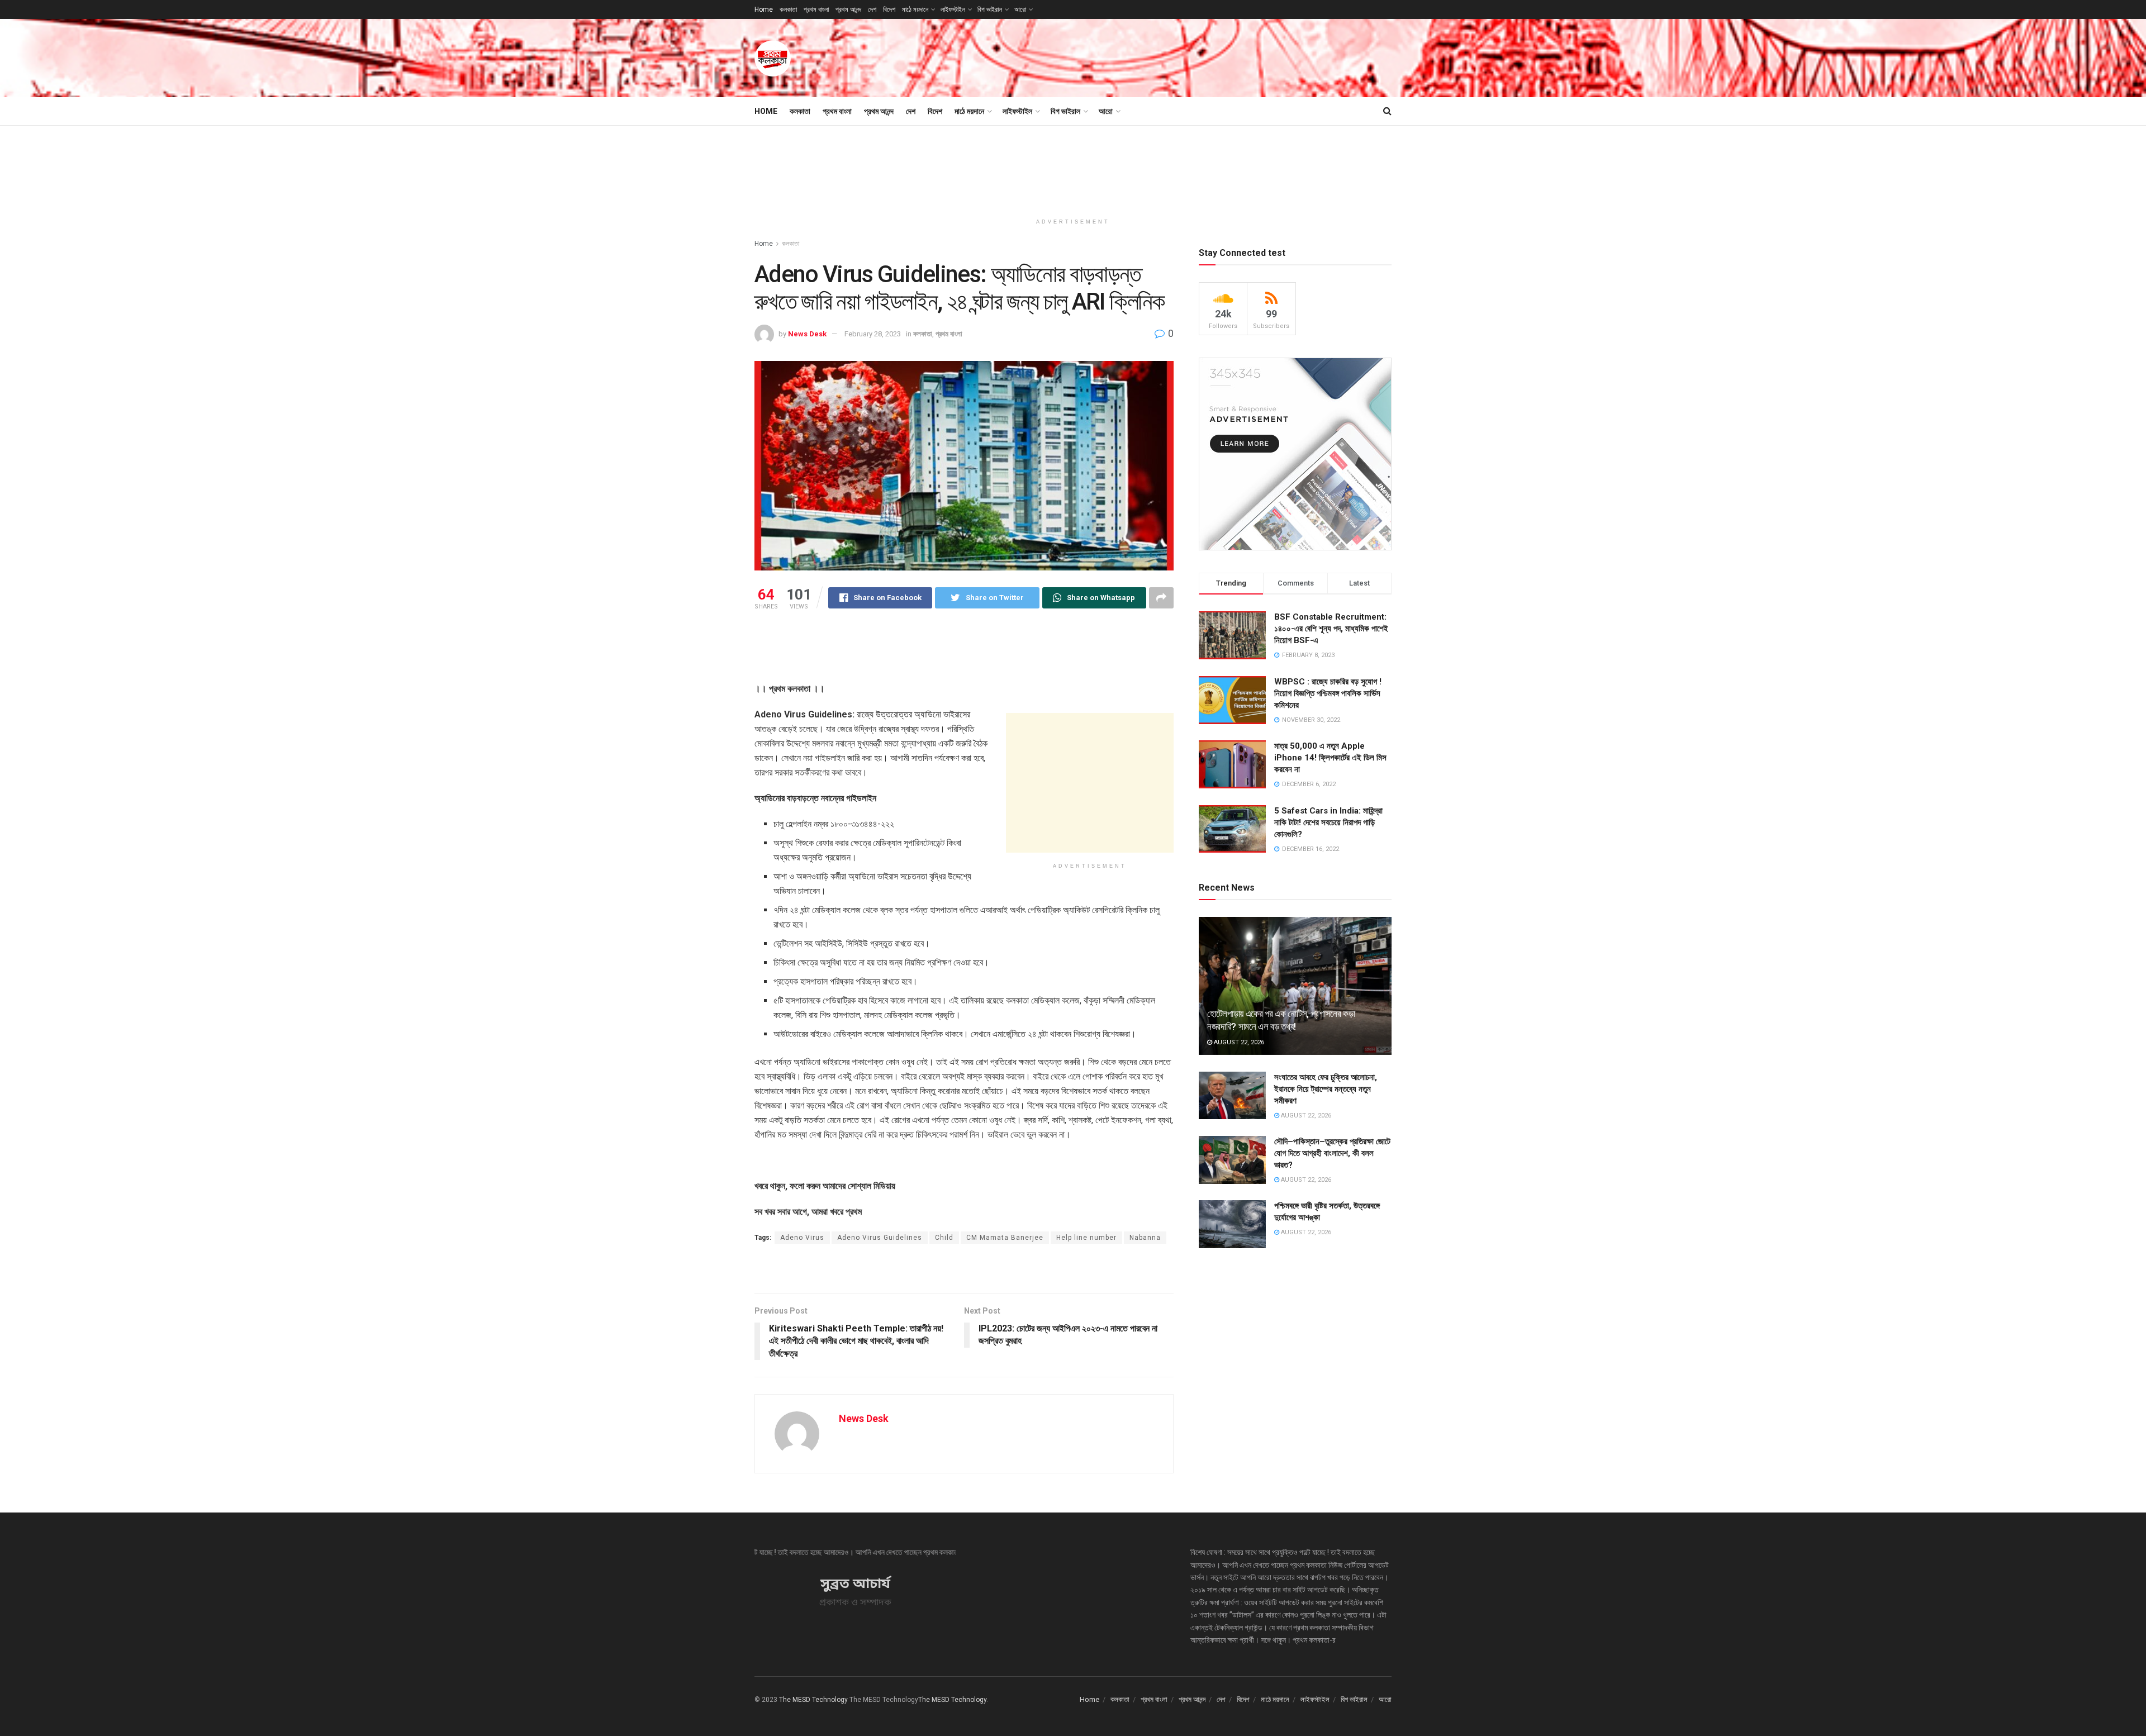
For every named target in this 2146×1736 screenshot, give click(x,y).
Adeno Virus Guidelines (880, 1238)
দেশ (872, 9)
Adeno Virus (802, 1238)
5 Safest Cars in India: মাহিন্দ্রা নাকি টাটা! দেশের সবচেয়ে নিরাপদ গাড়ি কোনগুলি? (1328, 822)
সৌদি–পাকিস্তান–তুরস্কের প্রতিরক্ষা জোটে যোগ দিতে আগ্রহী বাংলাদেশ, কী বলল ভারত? (1332, 1153)
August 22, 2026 (1238, 1042)
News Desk (807, 334)
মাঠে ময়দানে (915, 9)
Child (944, 1238)
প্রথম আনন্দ (848, 9)
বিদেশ (889, 9)
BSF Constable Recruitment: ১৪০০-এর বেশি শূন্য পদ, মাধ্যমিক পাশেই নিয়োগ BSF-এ (1331, 629)
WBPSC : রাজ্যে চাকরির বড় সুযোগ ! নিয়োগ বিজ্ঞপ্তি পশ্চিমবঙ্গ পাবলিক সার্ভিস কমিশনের (1328, 693)
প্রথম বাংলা (816, 9)
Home (764, 9)
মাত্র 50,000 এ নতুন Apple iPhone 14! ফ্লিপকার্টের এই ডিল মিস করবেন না (1330, 758)
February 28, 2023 (873, 334)
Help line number (1086, 1238)
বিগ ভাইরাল (990, 9)
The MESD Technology (813, 1700)
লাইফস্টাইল (953, 9)
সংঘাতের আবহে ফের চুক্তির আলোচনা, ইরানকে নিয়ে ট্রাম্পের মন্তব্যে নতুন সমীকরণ (1326, 1089)
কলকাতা (788, 9)
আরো (1020, 9)
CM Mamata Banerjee (1005, 1238)
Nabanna (1145, 1238)
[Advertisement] (1188, 56)
